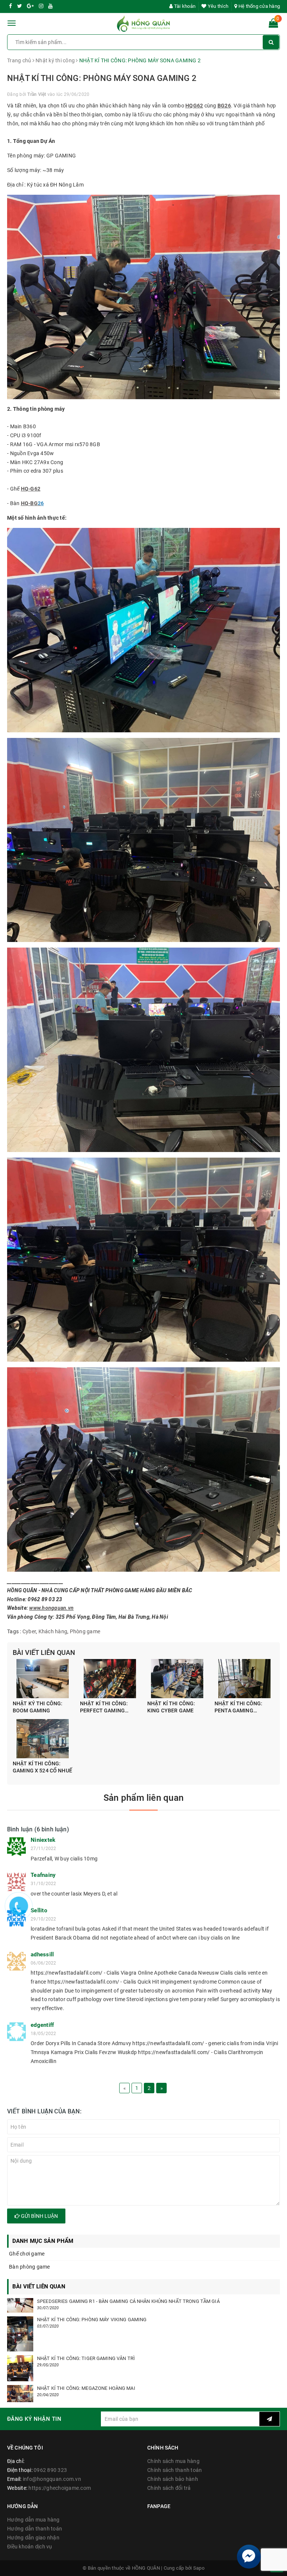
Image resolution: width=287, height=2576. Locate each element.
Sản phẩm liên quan (143, 1798)
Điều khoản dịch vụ (30, 2547)
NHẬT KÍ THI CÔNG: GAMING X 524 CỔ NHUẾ (42, 1767)
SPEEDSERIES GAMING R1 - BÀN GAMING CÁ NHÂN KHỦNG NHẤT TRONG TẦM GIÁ (128, 2301)
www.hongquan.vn (51, 1608)
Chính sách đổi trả (169, 2488)
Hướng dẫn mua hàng (33, 2520)
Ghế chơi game (27, 2254)
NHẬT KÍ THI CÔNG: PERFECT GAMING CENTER (104, 1708)
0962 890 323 (50, 2470)
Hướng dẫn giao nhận (33, 2538)
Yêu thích (217, 6)
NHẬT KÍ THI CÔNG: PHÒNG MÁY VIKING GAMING (92, 2320)
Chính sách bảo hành (173, 2479)
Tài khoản (184, 6)
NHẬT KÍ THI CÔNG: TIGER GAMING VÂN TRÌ (86, 2358)
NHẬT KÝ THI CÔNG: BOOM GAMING (38, 1707)
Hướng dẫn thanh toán (35, 2529)
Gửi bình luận (39, 2216)
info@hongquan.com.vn (52, 2479)
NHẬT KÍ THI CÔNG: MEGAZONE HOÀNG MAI (86, 2388)
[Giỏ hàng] (273, 25)
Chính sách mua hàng (173, 2461)
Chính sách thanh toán (175, 2470)
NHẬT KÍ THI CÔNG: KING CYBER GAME (171, 1707)
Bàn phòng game (30, 2267)
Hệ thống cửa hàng (259, 6)
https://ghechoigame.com (60, 2488)
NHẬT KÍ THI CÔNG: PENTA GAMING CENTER (238, 1708)
